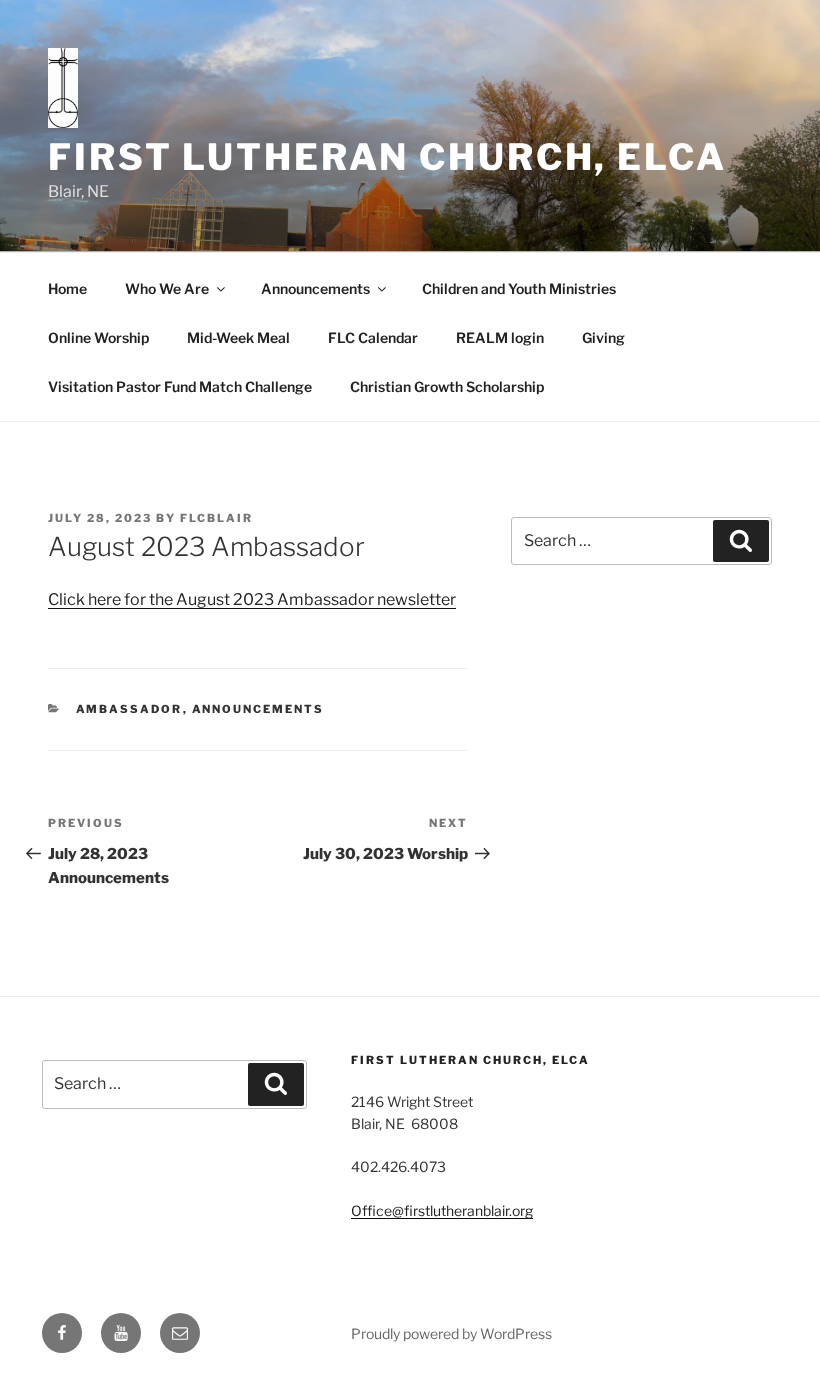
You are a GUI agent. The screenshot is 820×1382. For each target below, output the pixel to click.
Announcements (315, 288)
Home (67, 288)
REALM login (500, 337)
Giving (603, 337)
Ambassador (129, 709)
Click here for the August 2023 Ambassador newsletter (252, 599)
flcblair (216, 518)
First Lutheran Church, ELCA (387, 157)
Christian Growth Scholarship (447, 386)
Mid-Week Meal (238, 337)
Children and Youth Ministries (519, 288)
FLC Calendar (373, 337)
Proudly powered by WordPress (451, 1333)
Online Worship (98, 337)
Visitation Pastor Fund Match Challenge (180, 386)
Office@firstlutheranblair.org (442, 1210)
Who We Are (167, 288)
